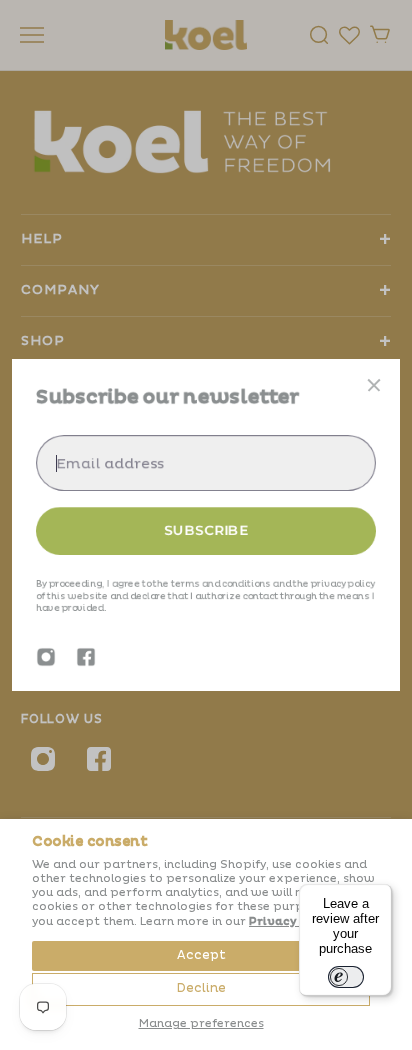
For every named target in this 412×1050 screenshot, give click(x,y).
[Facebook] (86, 657)
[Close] (374, 385)
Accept (201, 955)
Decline (201, 988)
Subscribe (206, 530)
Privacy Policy (293, 921)
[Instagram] (46, 657)
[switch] (346, 977)
